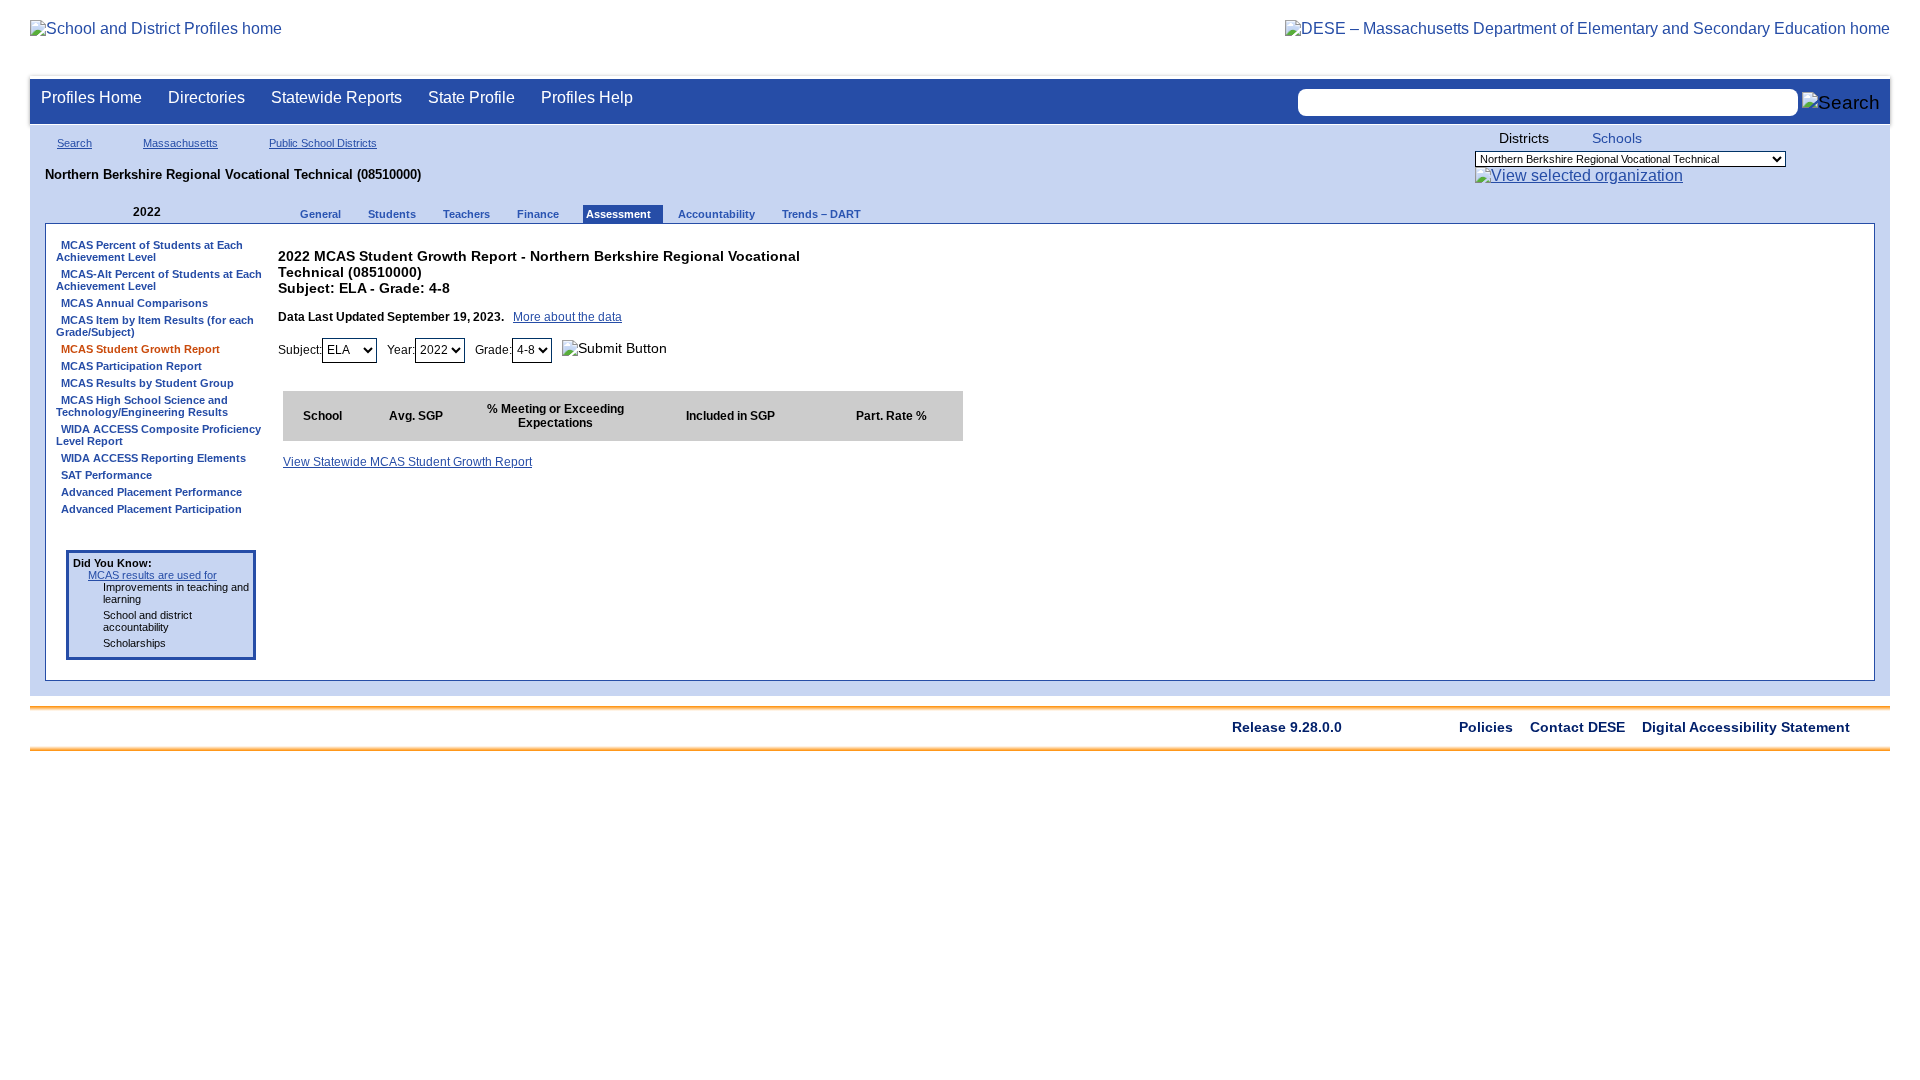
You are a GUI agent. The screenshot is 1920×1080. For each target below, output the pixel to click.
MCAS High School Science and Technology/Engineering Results (142, 406)
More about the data (567, 317)
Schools (1617, 138)
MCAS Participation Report (131, 366)
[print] (837, 251)
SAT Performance (106, 475)
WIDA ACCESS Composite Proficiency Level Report (158, 435)
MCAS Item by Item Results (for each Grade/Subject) (155, 326)
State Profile (471, 97)
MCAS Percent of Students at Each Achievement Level (149, 251)
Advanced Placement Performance (151, 492)
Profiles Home (91, 97)
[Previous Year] (119, 212)
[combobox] (1548, 102)
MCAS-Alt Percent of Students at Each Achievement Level (159, 280)
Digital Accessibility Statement (1746, 727)
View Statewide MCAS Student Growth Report (407, 462)
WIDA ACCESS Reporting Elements (153, 458)
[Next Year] (188, 212)
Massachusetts (180, 143)
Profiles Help (587, 97)
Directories (206, 97)
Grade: (493, 350)
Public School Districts (323, 143)
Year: (401, 350)
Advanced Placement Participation (151, 509)
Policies (1486, 727)
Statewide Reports (336, 97)
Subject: (300, 350)
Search (74, 143)
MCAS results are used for (152, 575)
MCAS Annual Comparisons (134, 303)
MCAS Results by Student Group (147, 383)
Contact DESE (1577, 727)
